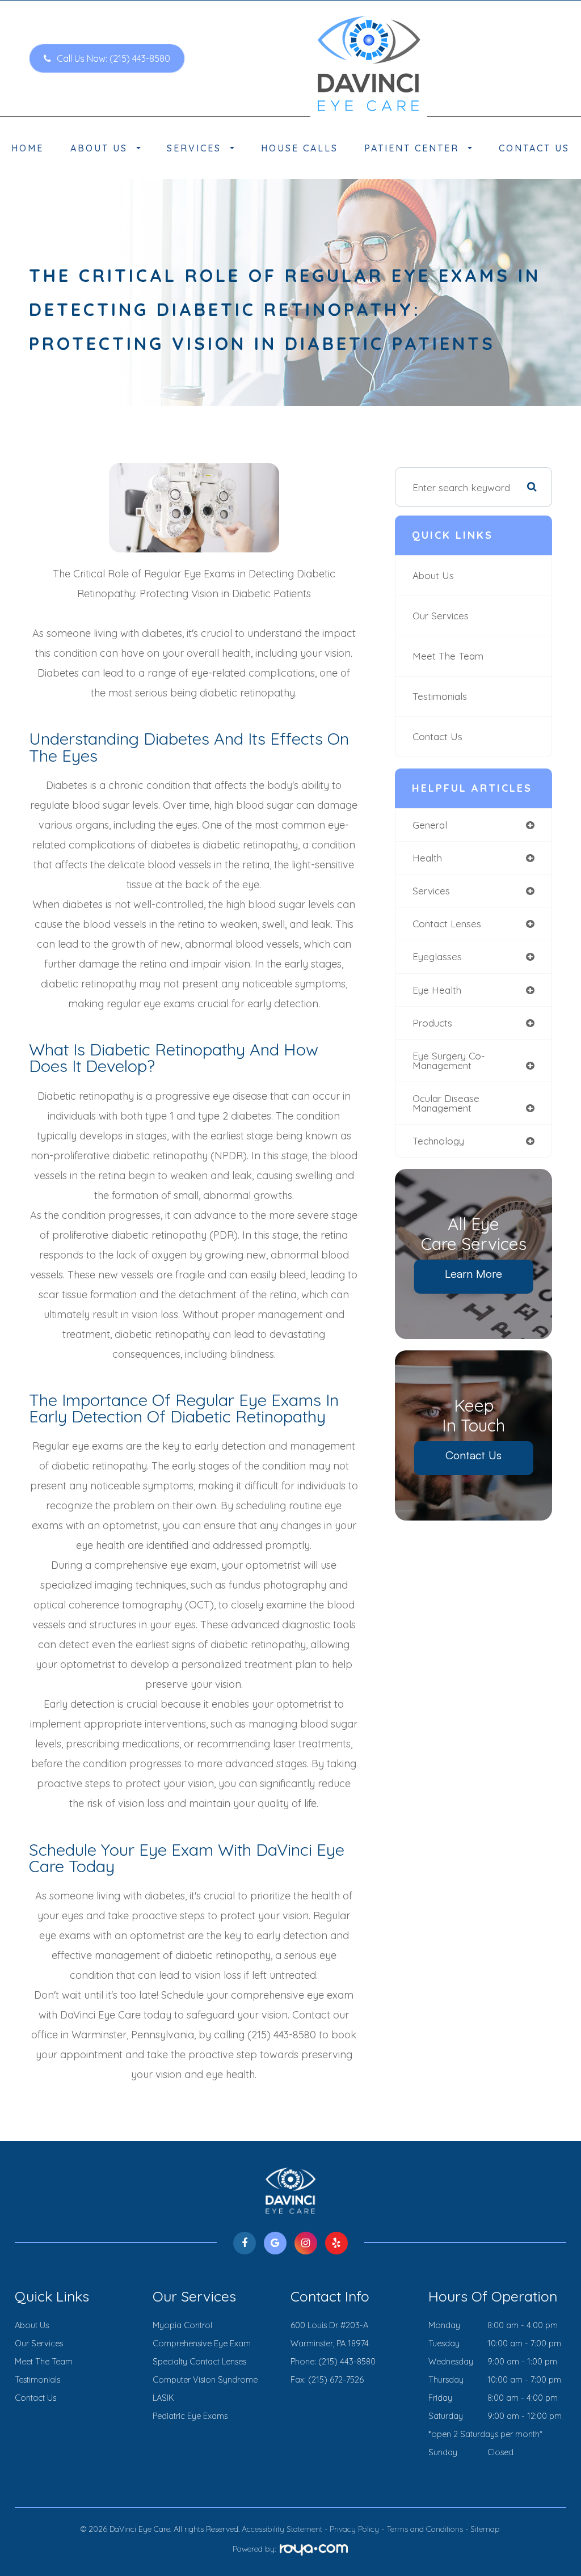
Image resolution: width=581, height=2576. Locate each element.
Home (28, 148)
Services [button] (194, 148)
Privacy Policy (354, 2529)
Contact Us (534, 148)
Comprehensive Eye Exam (202, 2343)
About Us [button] (99, 148)
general (430, 825)
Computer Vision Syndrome (205, 2380)
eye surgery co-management (449, 1061)
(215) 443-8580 (347, 2362)
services (431, 891)
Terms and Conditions (425, 2529)
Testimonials (440, 696)
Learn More (473, 1274)
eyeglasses (437, 957)
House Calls (300, 148)
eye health (437, 990)
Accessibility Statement (282, 2529)
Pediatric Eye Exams (190, 2416)
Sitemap (485, 2529)
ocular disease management (446, 1103)
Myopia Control (182, 2325)
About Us (433, 575)
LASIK (163, 2398)
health (427, 858)
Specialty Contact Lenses (199, 2362)
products (432, 1023)
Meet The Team (448, 656)
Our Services (441, 616)
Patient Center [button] (412, 148)
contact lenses (447, 924)
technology (438, 1141)
